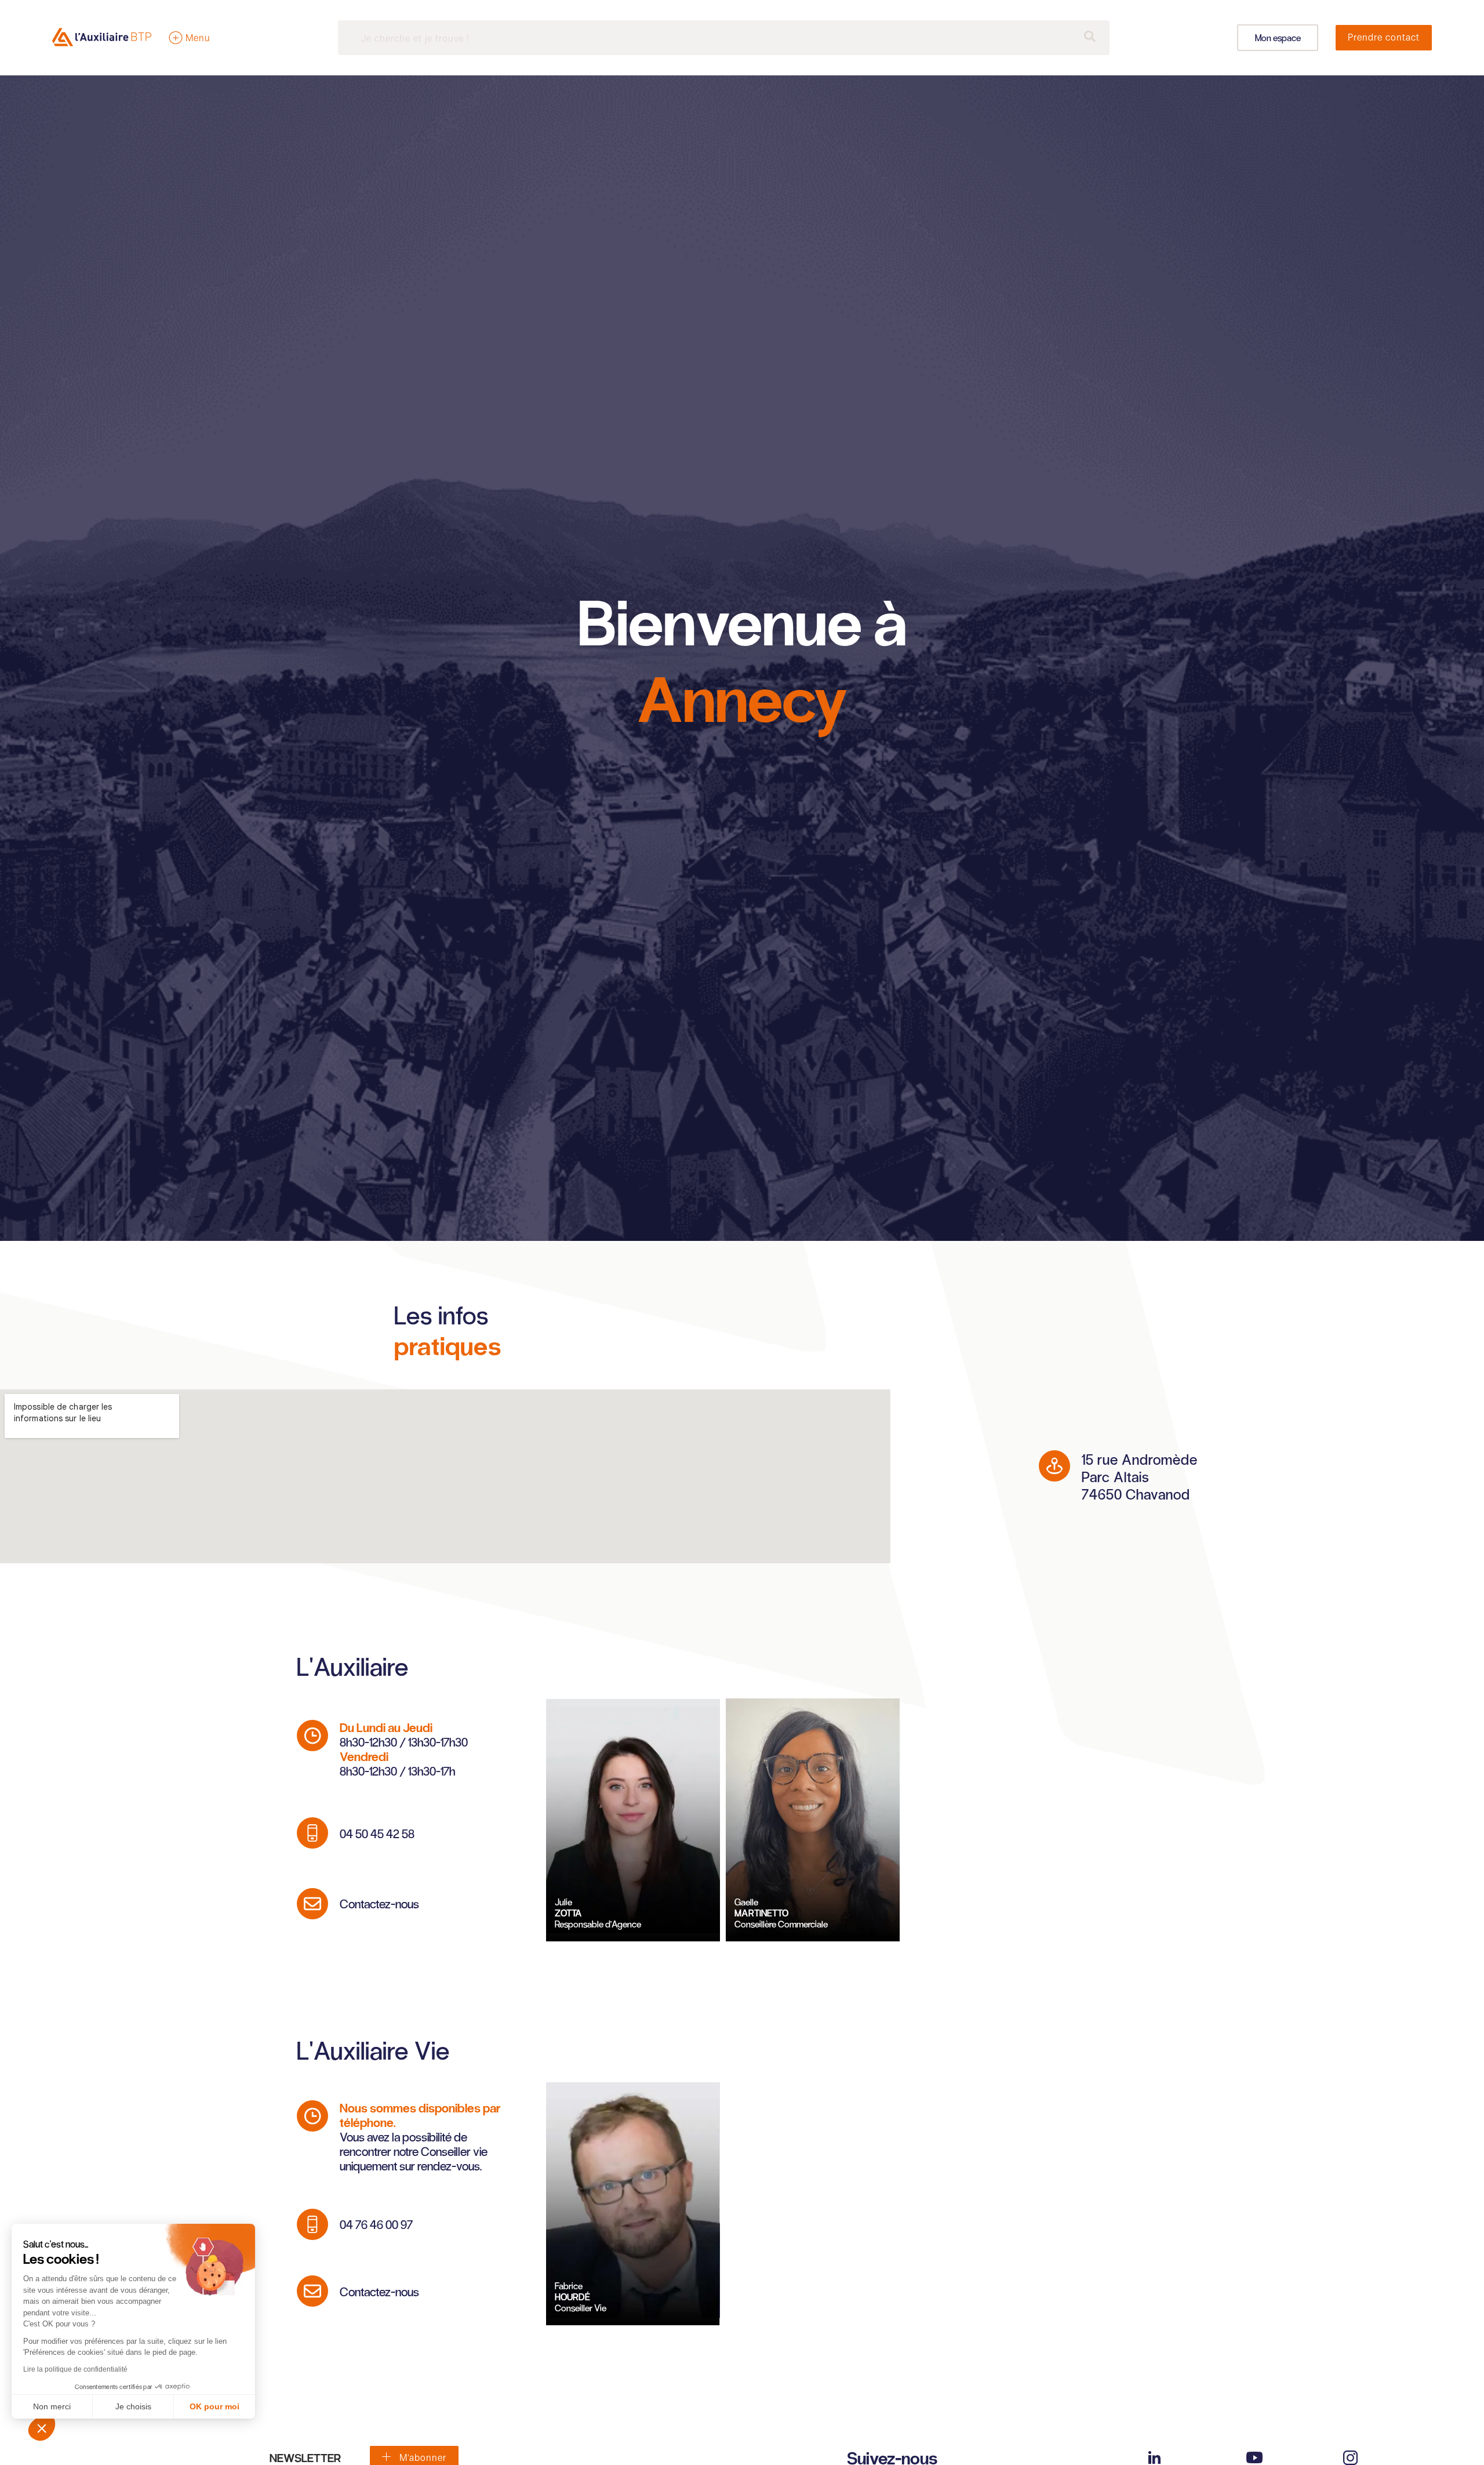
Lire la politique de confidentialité (75, 2369)
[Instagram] (1350, 2458)
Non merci (52, 2406)
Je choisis (133, 2406)
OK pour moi (214, 2406)
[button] (42, 2428)
